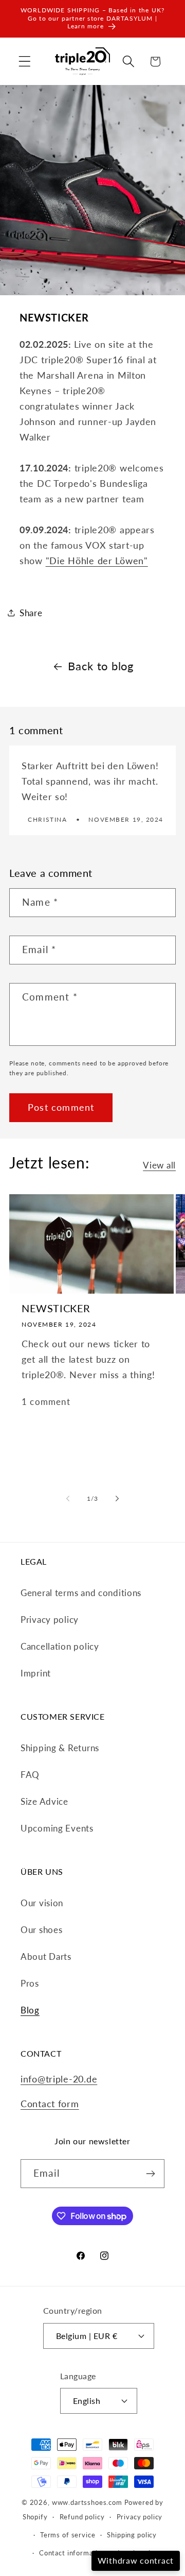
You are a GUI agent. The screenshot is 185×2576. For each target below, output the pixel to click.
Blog (30, 2010)
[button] (25, 62)
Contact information (72, 2553)
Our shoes (41, 1930)
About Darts (46, 1956)
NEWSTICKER (56, 1308)
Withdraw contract (136, 2560)
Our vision (42, 1903)
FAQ (30, 1775)
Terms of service (68, 2535)
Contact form (50, 2104)
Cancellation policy (60, 1646)
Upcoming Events (57, 1828)
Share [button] (31, 613)
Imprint (36, 1673)
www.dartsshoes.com (87, 2502)
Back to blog (101, 666)
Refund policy (82, 2517)
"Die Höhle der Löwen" (97, 561)
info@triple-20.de (59, 2079)
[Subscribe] (150, 2174)
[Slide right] (117, 1498)
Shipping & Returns (60, 1748)
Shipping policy (132, 2535)
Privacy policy (50, 1620)
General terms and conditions (81, 1593)
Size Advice (44, 1801)
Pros (30, 1983)
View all (159, 1165)
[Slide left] (68, 1498)
